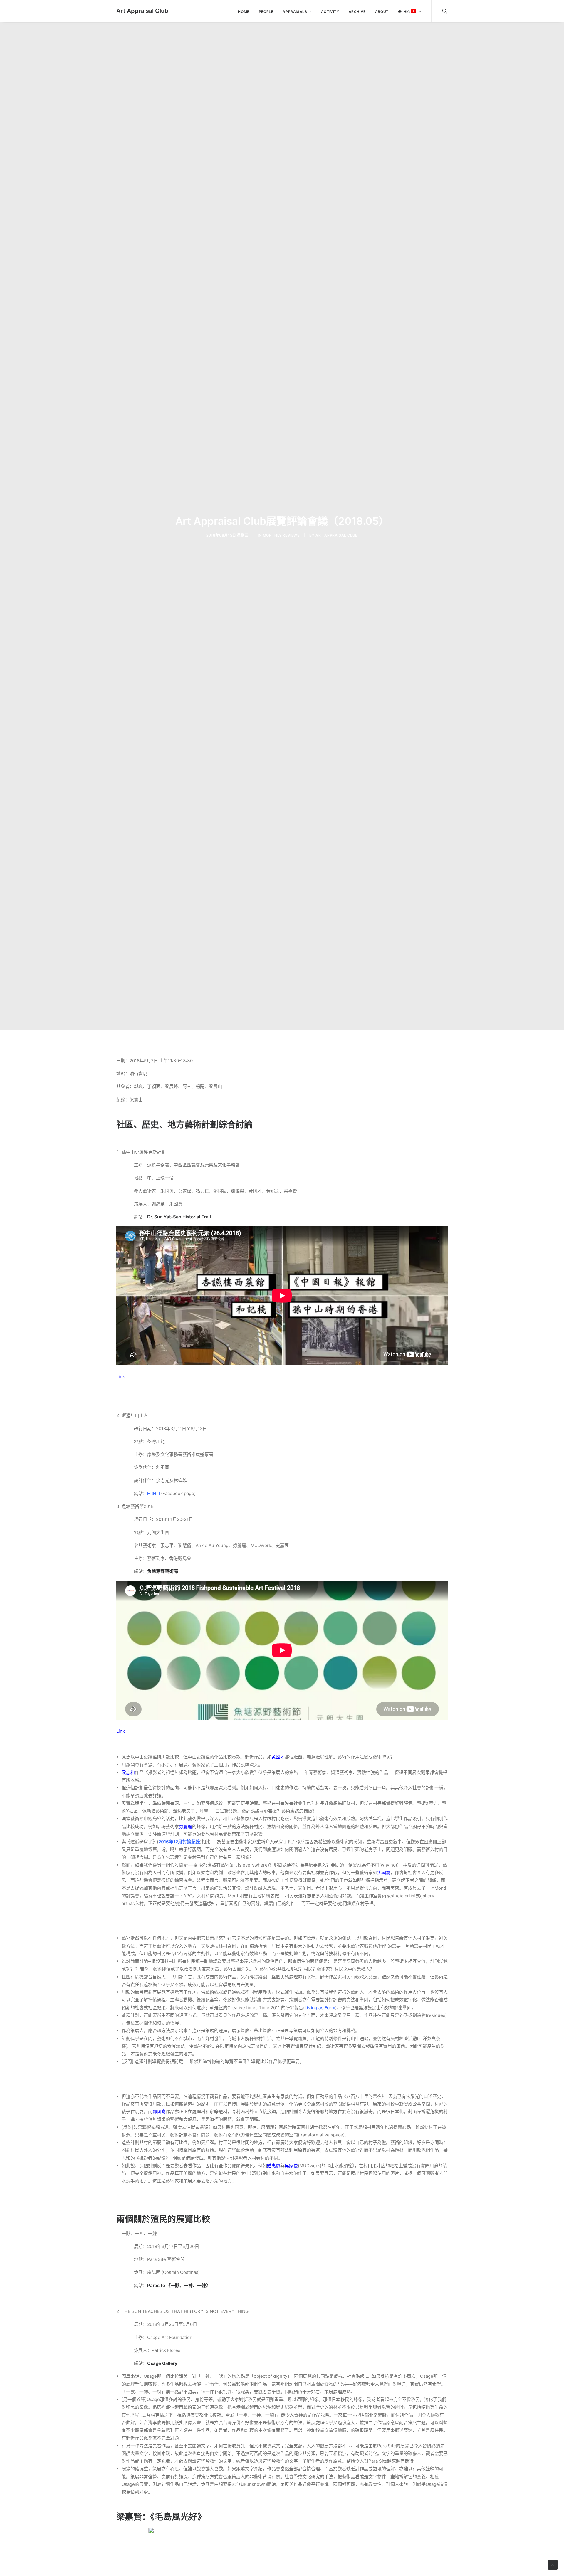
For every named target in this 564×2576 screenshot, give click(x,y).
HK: (407, 12)
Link (121, 1377)
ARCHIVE (357, 12)
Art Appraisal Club (337, 535)
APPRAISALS (295, 12)
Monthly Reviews (281, 535)
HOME (244, 12)
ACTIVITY (330, 12)
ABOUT (382, 12)
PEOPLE (266, 12)
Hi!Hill (153, 1493)
